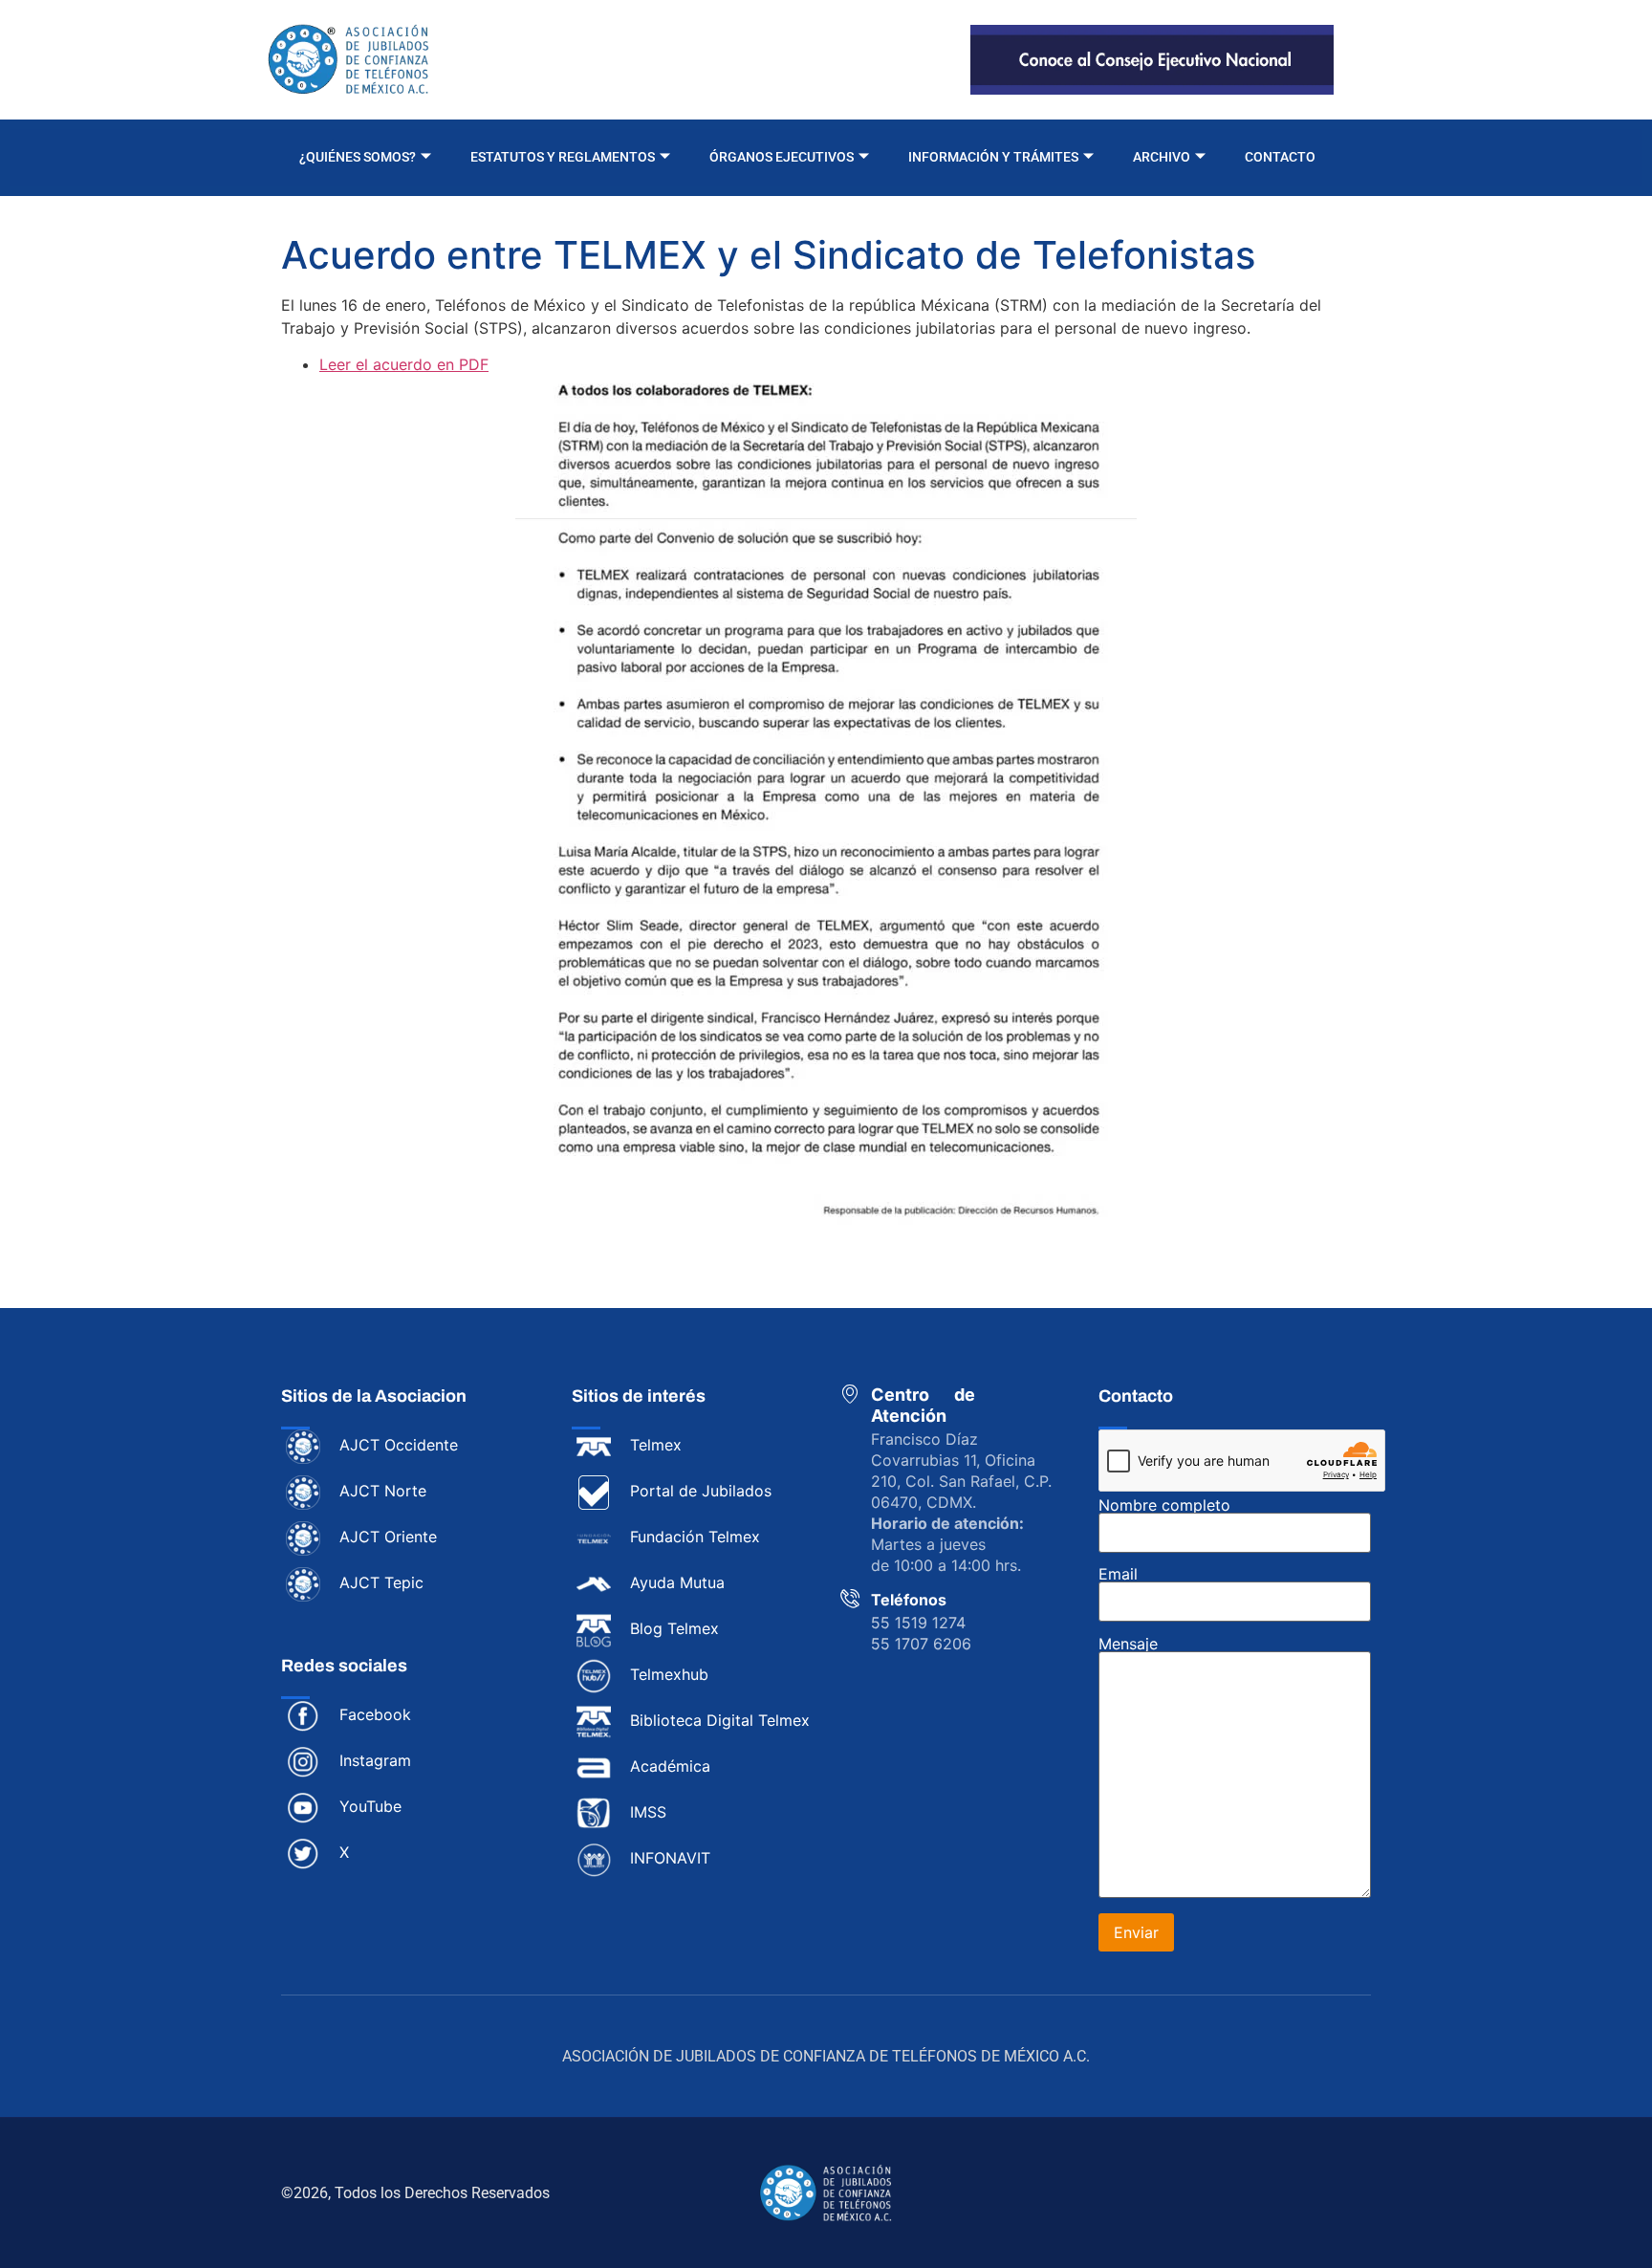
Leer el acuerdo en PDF (404, 364)
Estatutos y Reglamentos (563, 157)
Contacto (1280, 157)
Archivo (1162, 157)
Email (1118, 1575)
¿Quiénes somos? (358, 157)
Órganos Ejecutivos (782, 157)
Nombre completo (1164, 1506)
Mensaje (1128, 1645)
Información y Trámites (993, 157)
